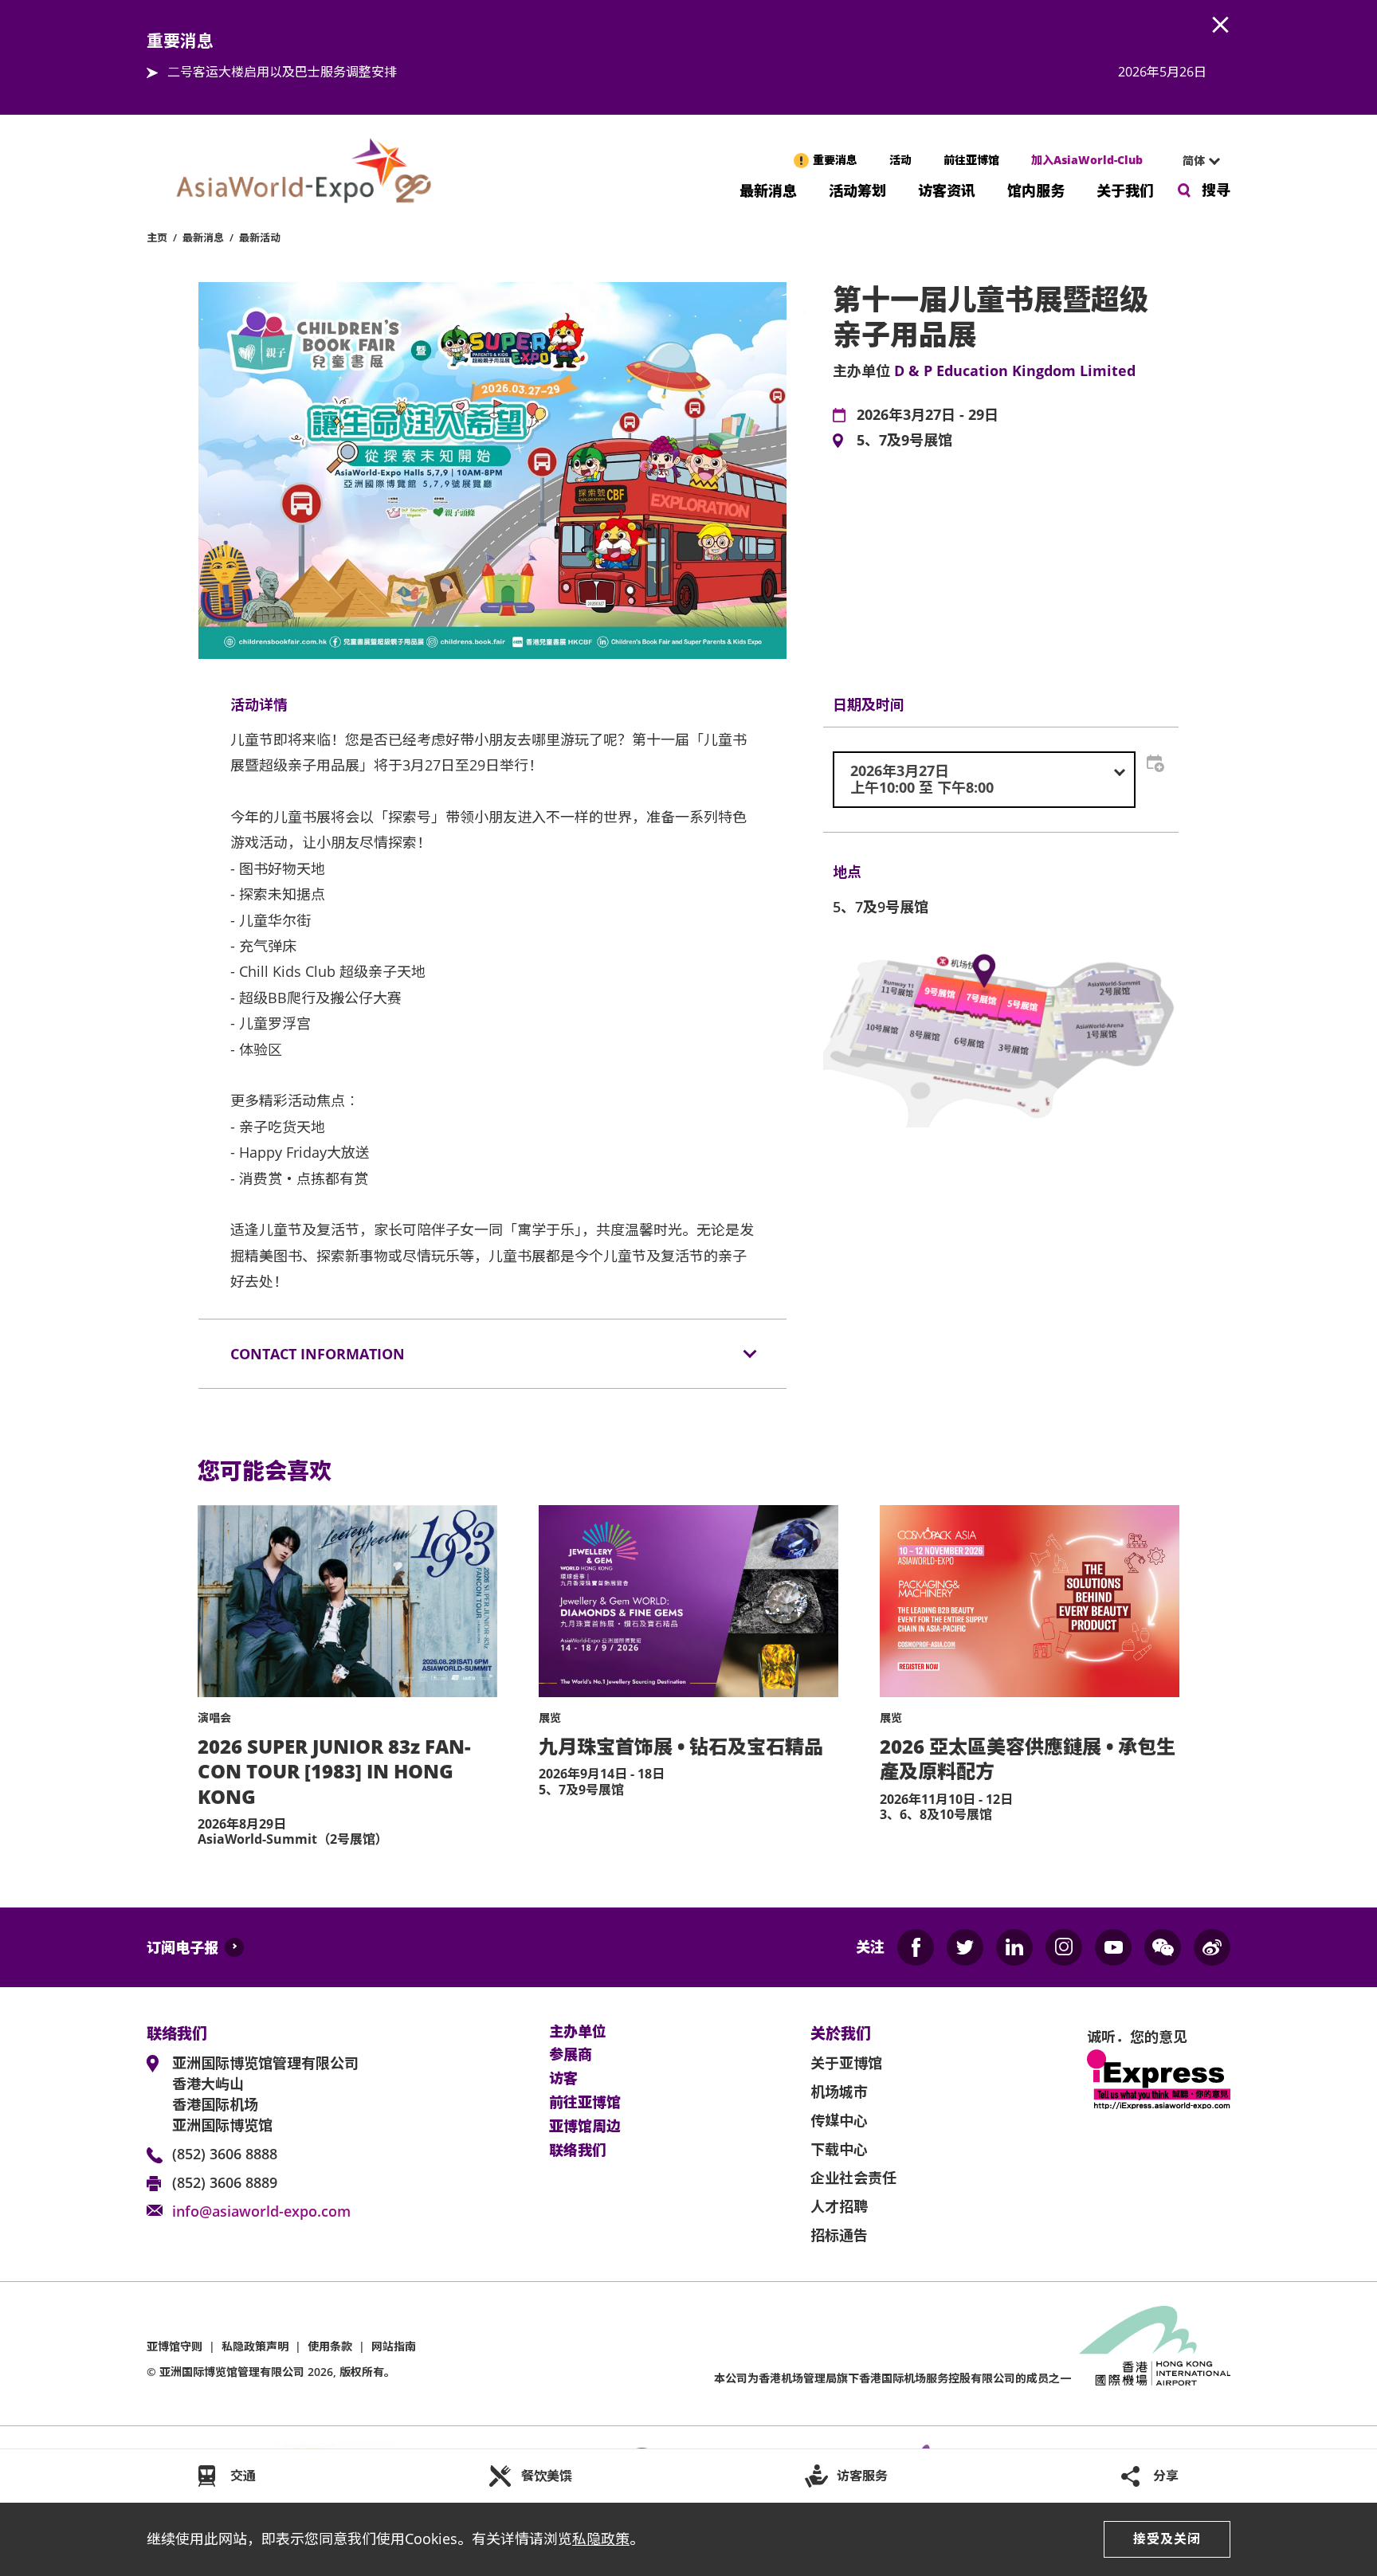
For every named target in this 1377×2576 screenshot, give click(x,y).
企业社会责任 (853, 2178)
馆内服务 (1036, 189)
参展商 (571, 2055)
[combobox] (1195, 161)
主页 (157, 237)
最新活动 (260, 237)
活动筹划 (857, 189)
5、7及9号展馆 (904, 441)
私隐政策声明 (255, 2346)
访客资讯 (947, 189)
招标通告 (839, 2235)
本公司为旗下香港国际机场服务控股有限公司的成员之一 (892, 2378)
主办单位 (578, 2032)
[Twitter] (965, 1947)
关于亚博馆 (846, 2063)
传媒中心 (839, 2120)
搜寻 (1216, 190)
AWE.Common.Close (1221, 25)
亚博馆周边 (585, 2127)
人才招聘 (839, 2206)
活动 (900, 160)
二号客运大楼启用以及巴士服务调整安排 (282, 72)
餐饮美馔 (547, 2476)
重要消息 (835, 160)
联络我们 (578, 2151)
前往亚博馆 (971, 160)
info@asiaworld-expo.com (261, 2211)
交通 (243, 2476)
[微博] (1212, 1947)
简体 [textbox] (1194, 161)
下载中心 (839, 2149)
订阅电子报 (182, 1947)
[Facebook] (916, 1947)
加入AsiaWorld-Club (1087, 160)
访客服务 (862, 2476)
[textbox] (984, 780)
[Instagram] (1064, 1947)
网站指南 (394, 2346)
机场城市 (839, 2092)
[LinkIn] (1014, 1947)
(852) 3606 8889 (225, 2182)
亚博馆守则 (175, 2346)
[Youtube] (1113, 1947)
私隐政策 (601, 2539)
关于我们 (1125, 189)
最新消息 (768, 189)
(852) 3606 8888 (225, 2154)
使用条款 (330, 2346)
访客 (563, 2079)
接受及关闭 (1167, 2539)
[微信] (1163, 1947)
